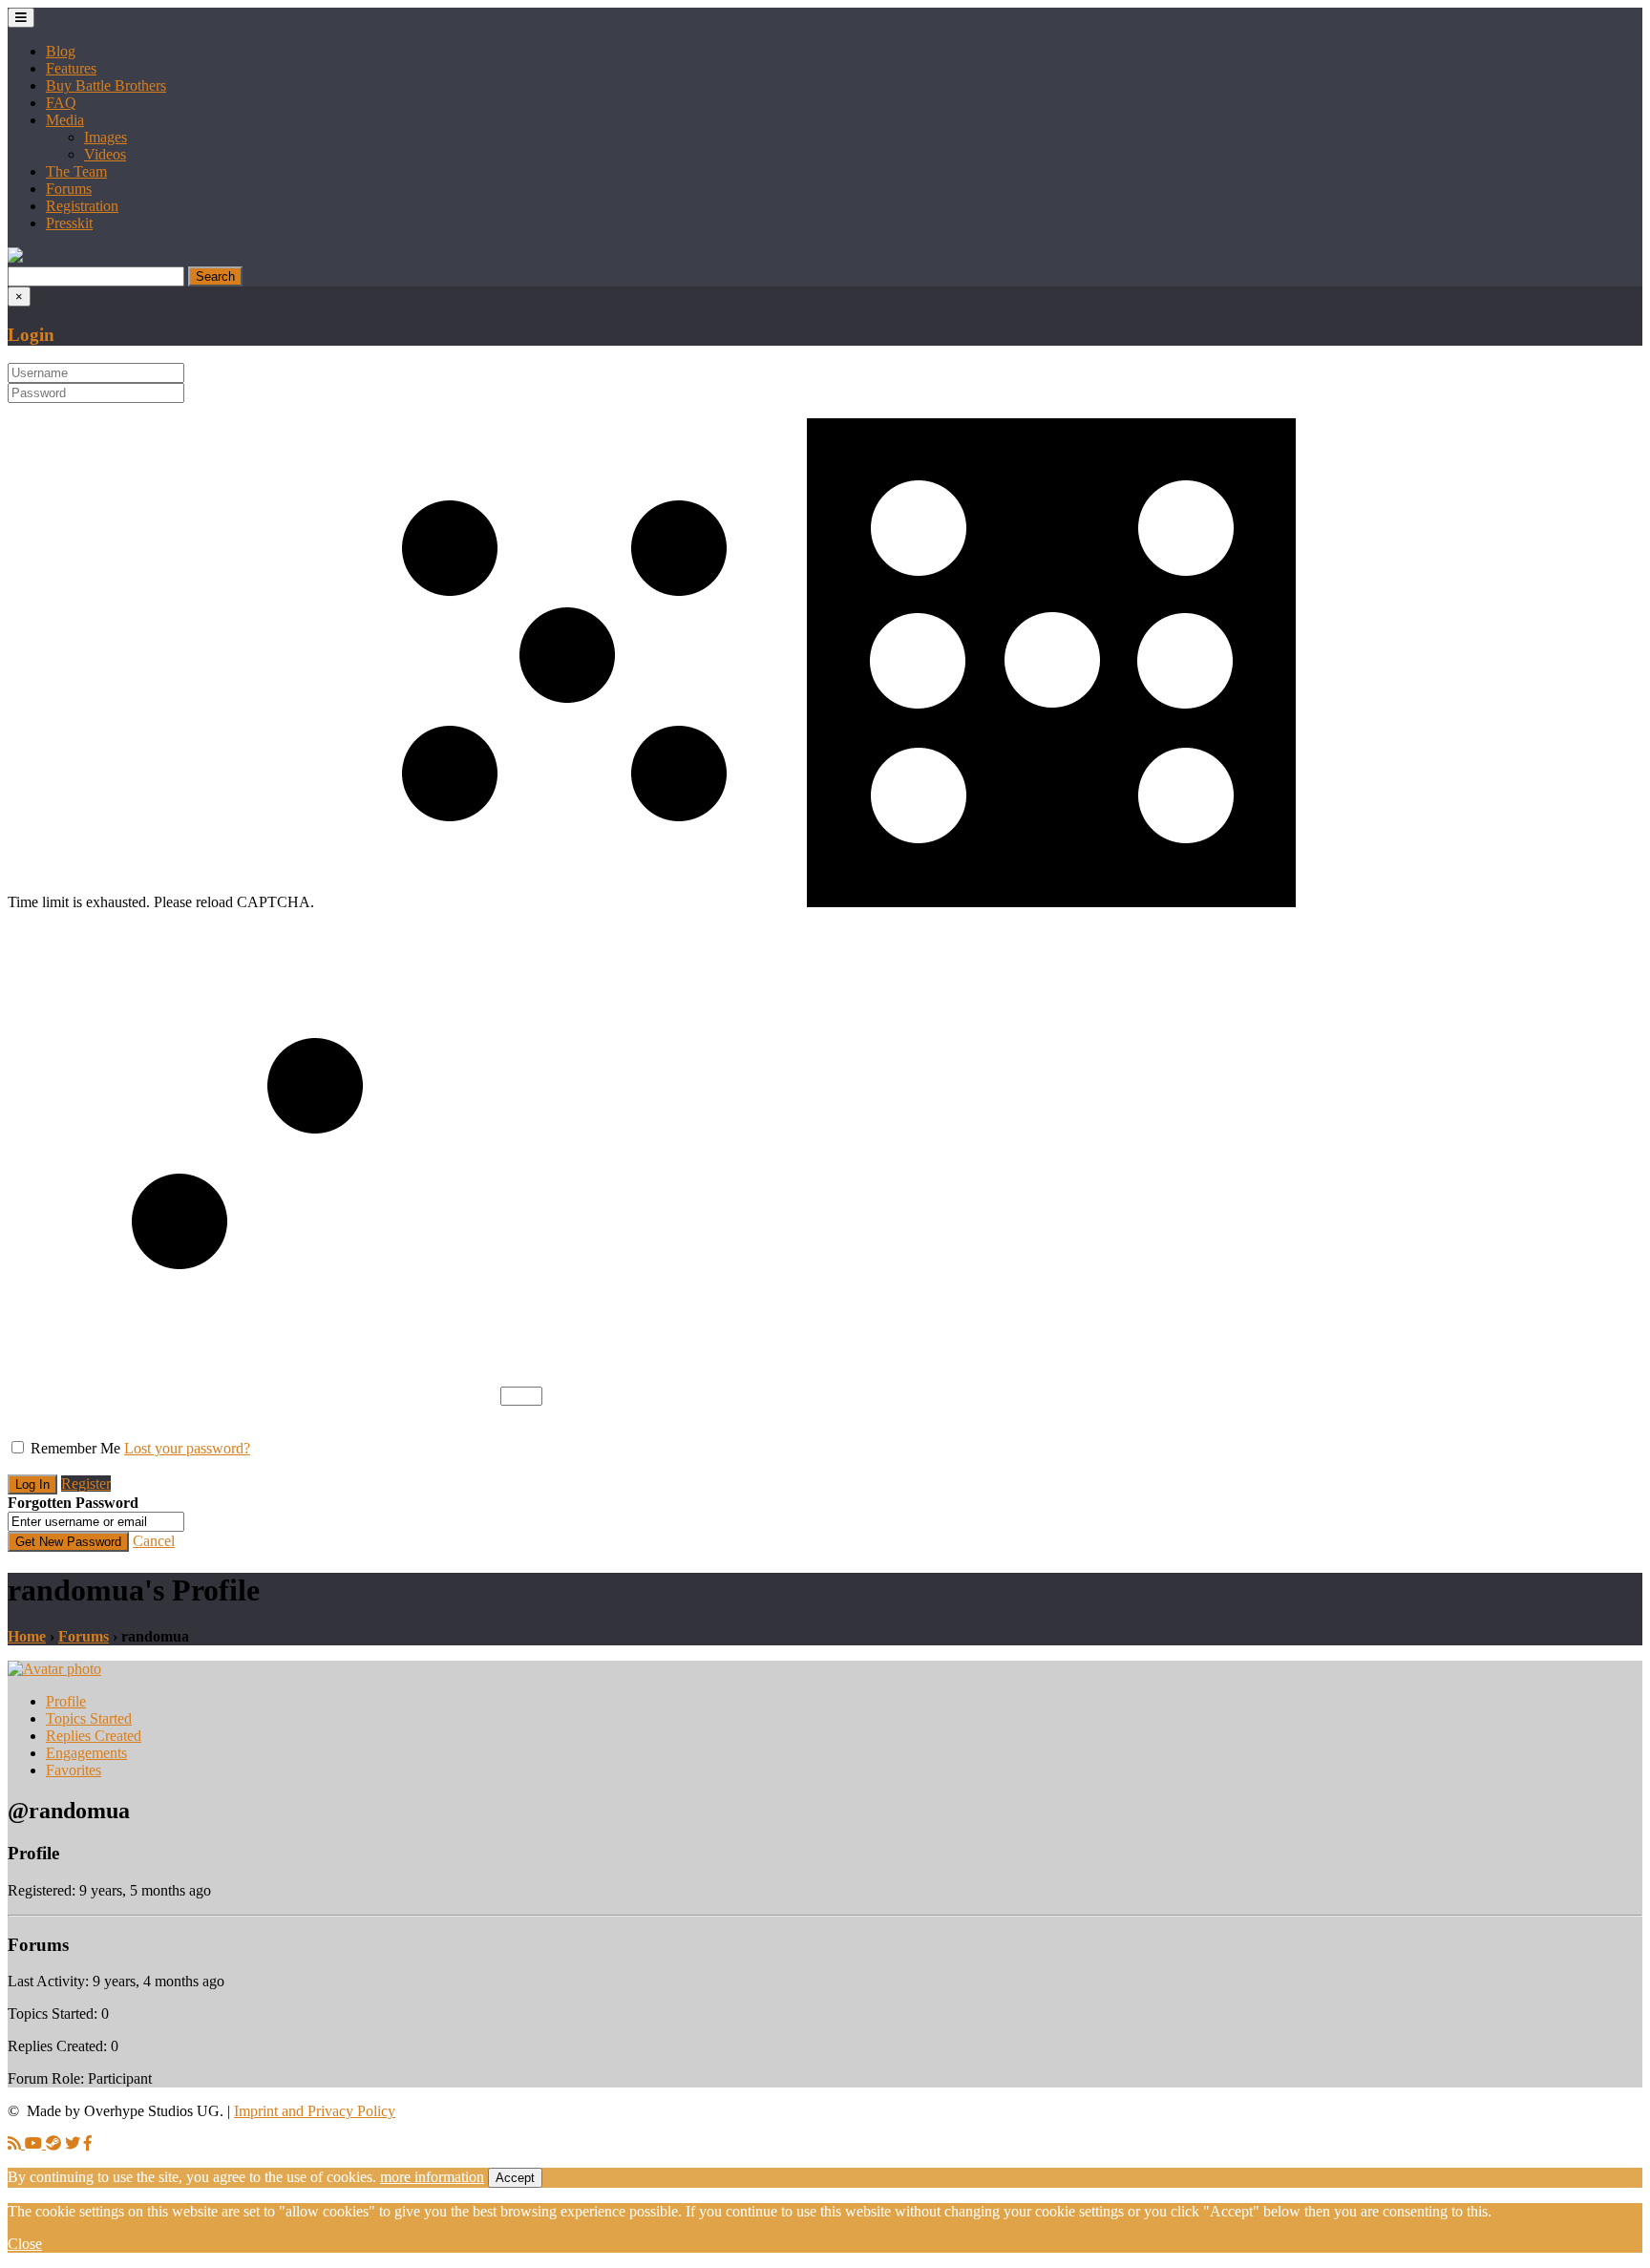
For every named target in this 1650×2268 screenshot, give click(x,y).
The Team (76, 171)
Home (27, 1636)
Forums (69, 189)
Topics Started (89, 1718)
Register (86, 1484)
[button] (15, 257)
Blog (61, 51)
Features (71, 68)
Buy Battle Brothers (106, 85)
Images (106, 137)
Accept (515, 2178)
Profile (66, 1701)
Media (65, 120)
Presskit (69, 223)
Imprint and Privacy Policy (315, 2111)
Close (25, 2244)
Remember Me (75, 1448)
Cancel (154, 1541)
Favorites (74, 1770)
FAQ (61, 103)
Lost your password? (187, 1448)
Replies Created (94, 1736)
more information (432, 2177)
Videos (105, 154)
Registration (82, 206)
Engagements (86, 1753)
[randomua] (54, 1669)
